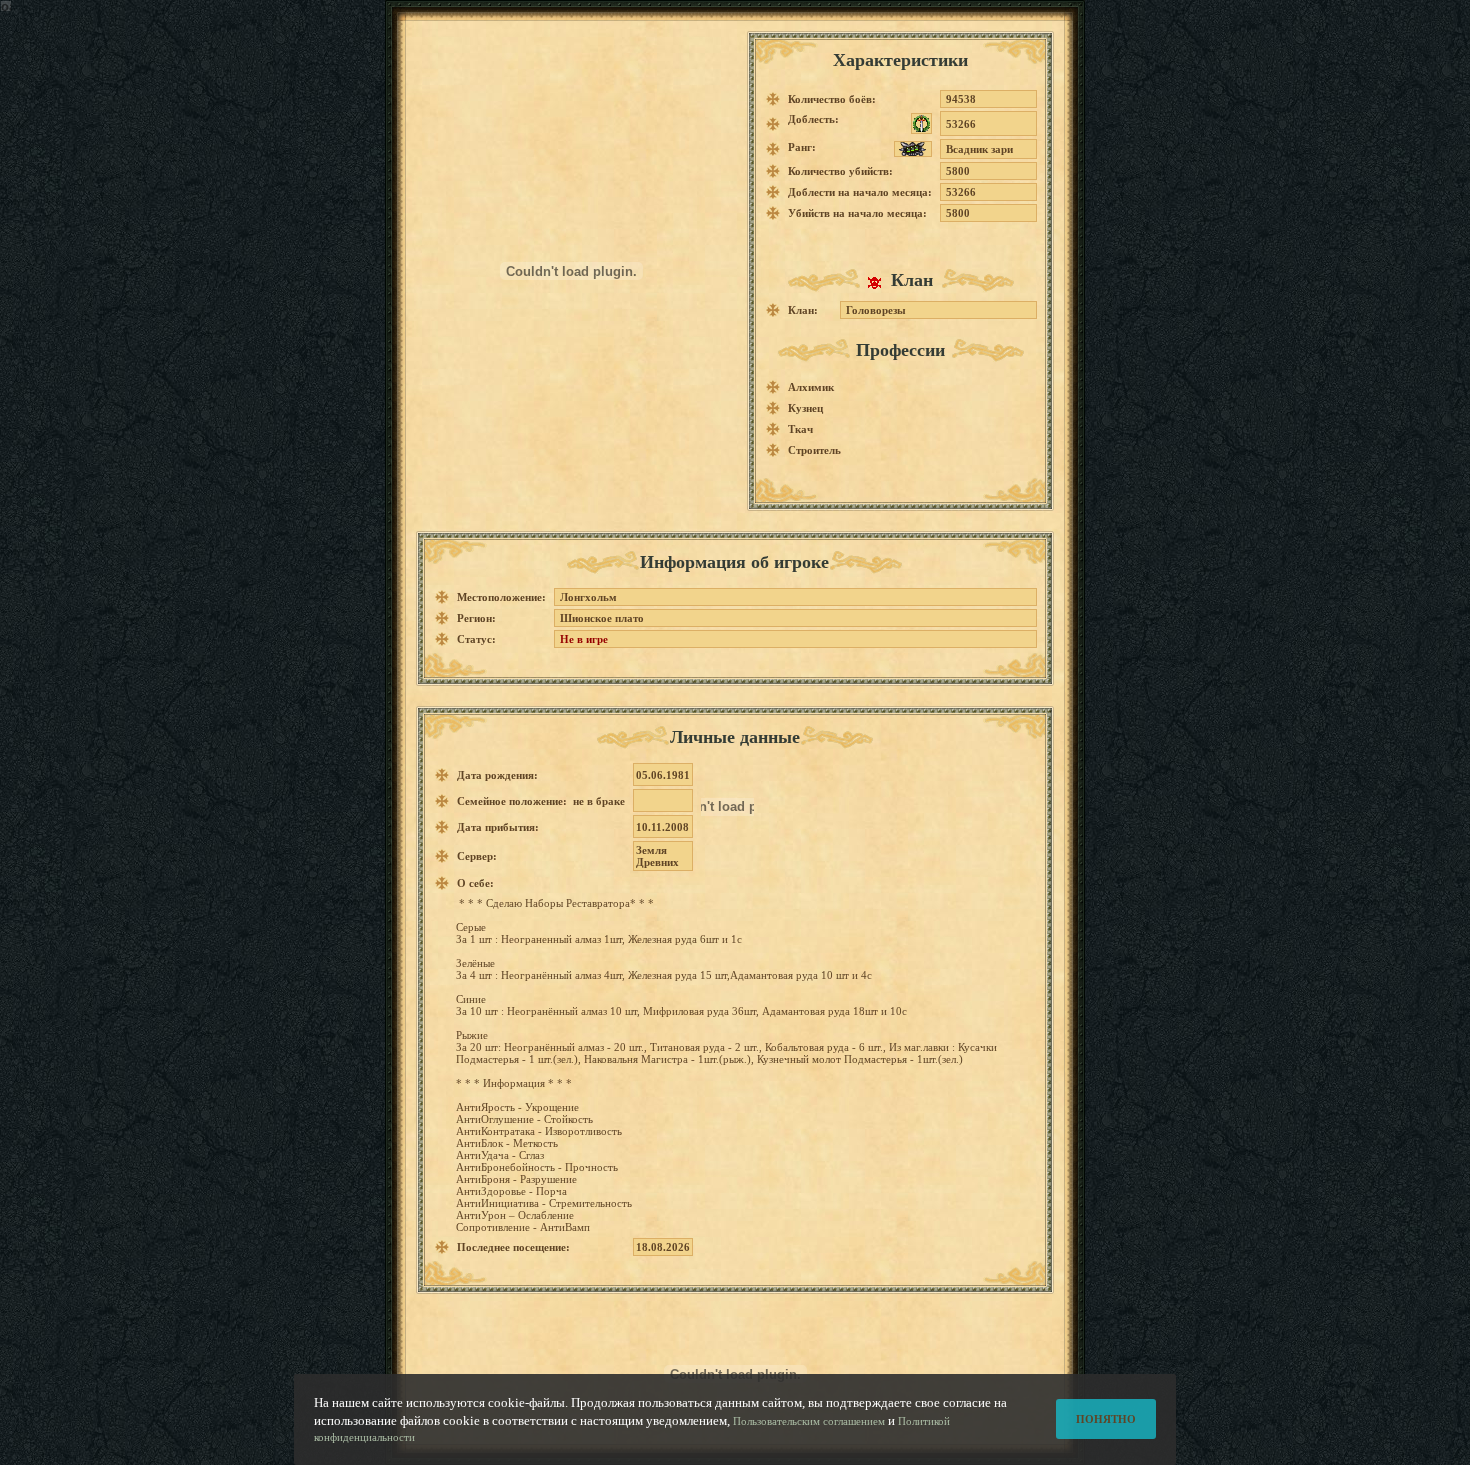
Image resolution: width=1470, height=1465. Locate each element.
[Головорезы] (879, 282)
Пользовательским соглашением (809, 1421)
